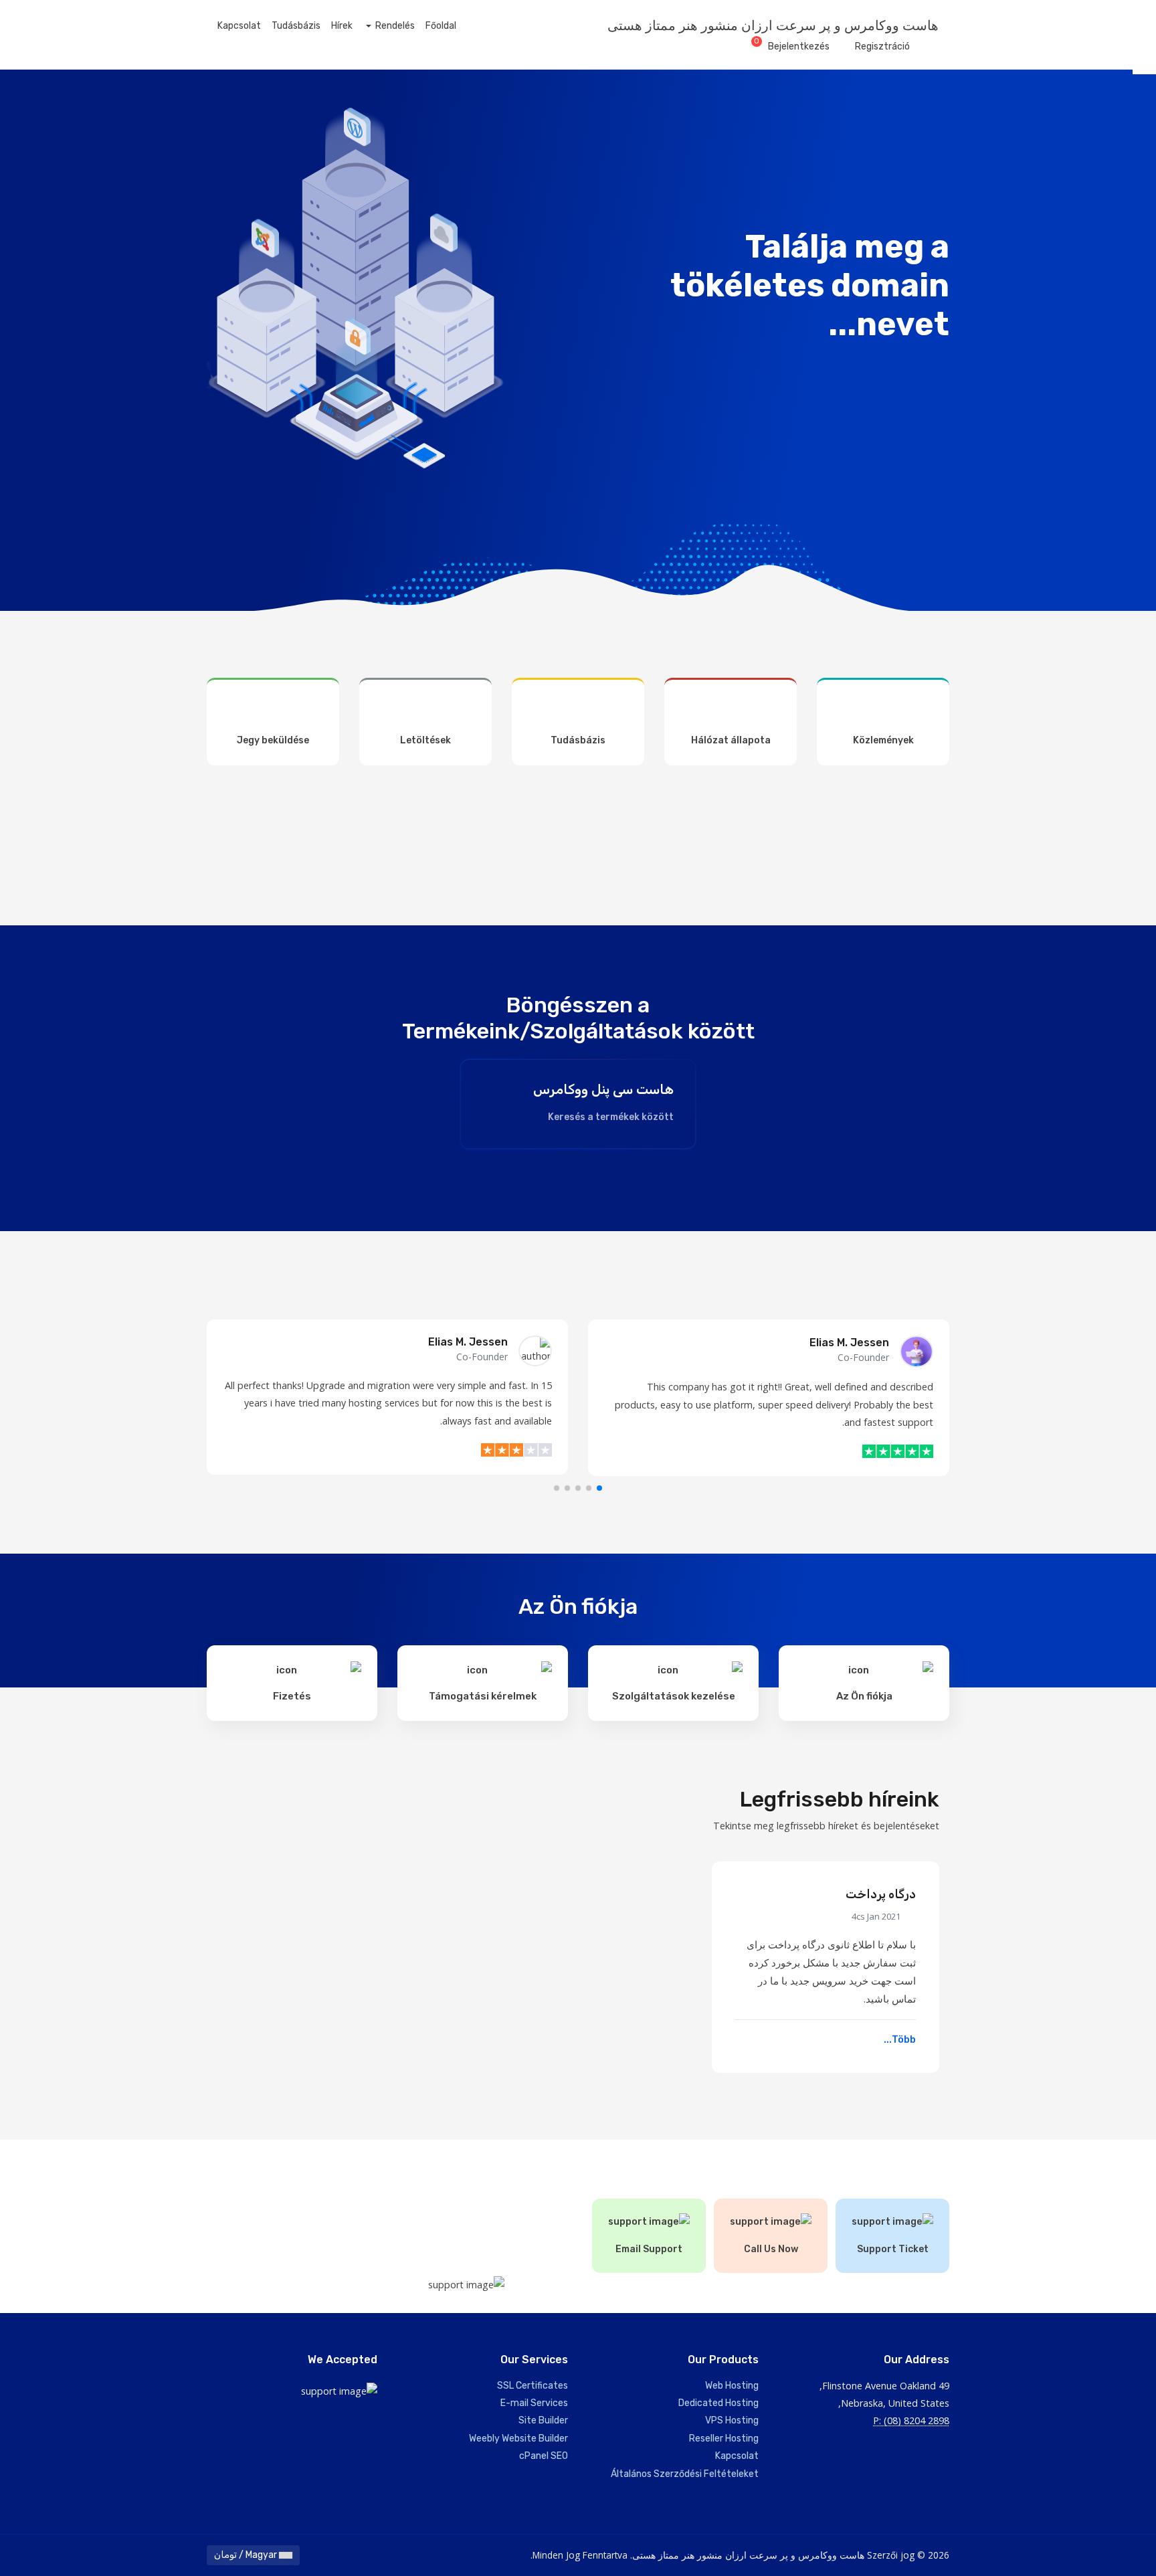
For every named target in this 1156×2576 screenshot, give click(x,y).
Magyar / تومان (247, 2555)
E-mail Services (534, 2403)
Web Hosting (732, 2386)
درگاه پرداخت (881, 1894)
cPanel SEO (544, 2456)
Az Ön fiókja (864, 1696)
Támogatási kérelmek (483, 1696)
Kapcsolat (239, 26)
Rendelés (394, 26)
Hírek (342, 26)
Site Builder (543, 2420)
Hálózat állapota (731, 740)
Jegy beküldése (273, 740)
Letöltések (425, 740)
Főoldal (441, 26)
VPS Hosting (732, 2420)
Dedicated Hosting (718, 2403)
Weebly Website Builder (518, 2439)
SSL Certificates (533, 2386)
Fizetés (292, 1696)
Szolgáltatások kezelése (674, 1696)
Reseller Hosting (724, 2439)
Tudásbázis (296, 26)
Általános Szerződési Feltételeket (685, 2474)
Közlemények (883, 740)
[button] (599, 1488)
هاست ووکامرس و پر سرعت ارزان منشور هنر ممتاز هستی (773, 25)
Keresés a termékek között (610, 1117)
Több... (899, 2040)
